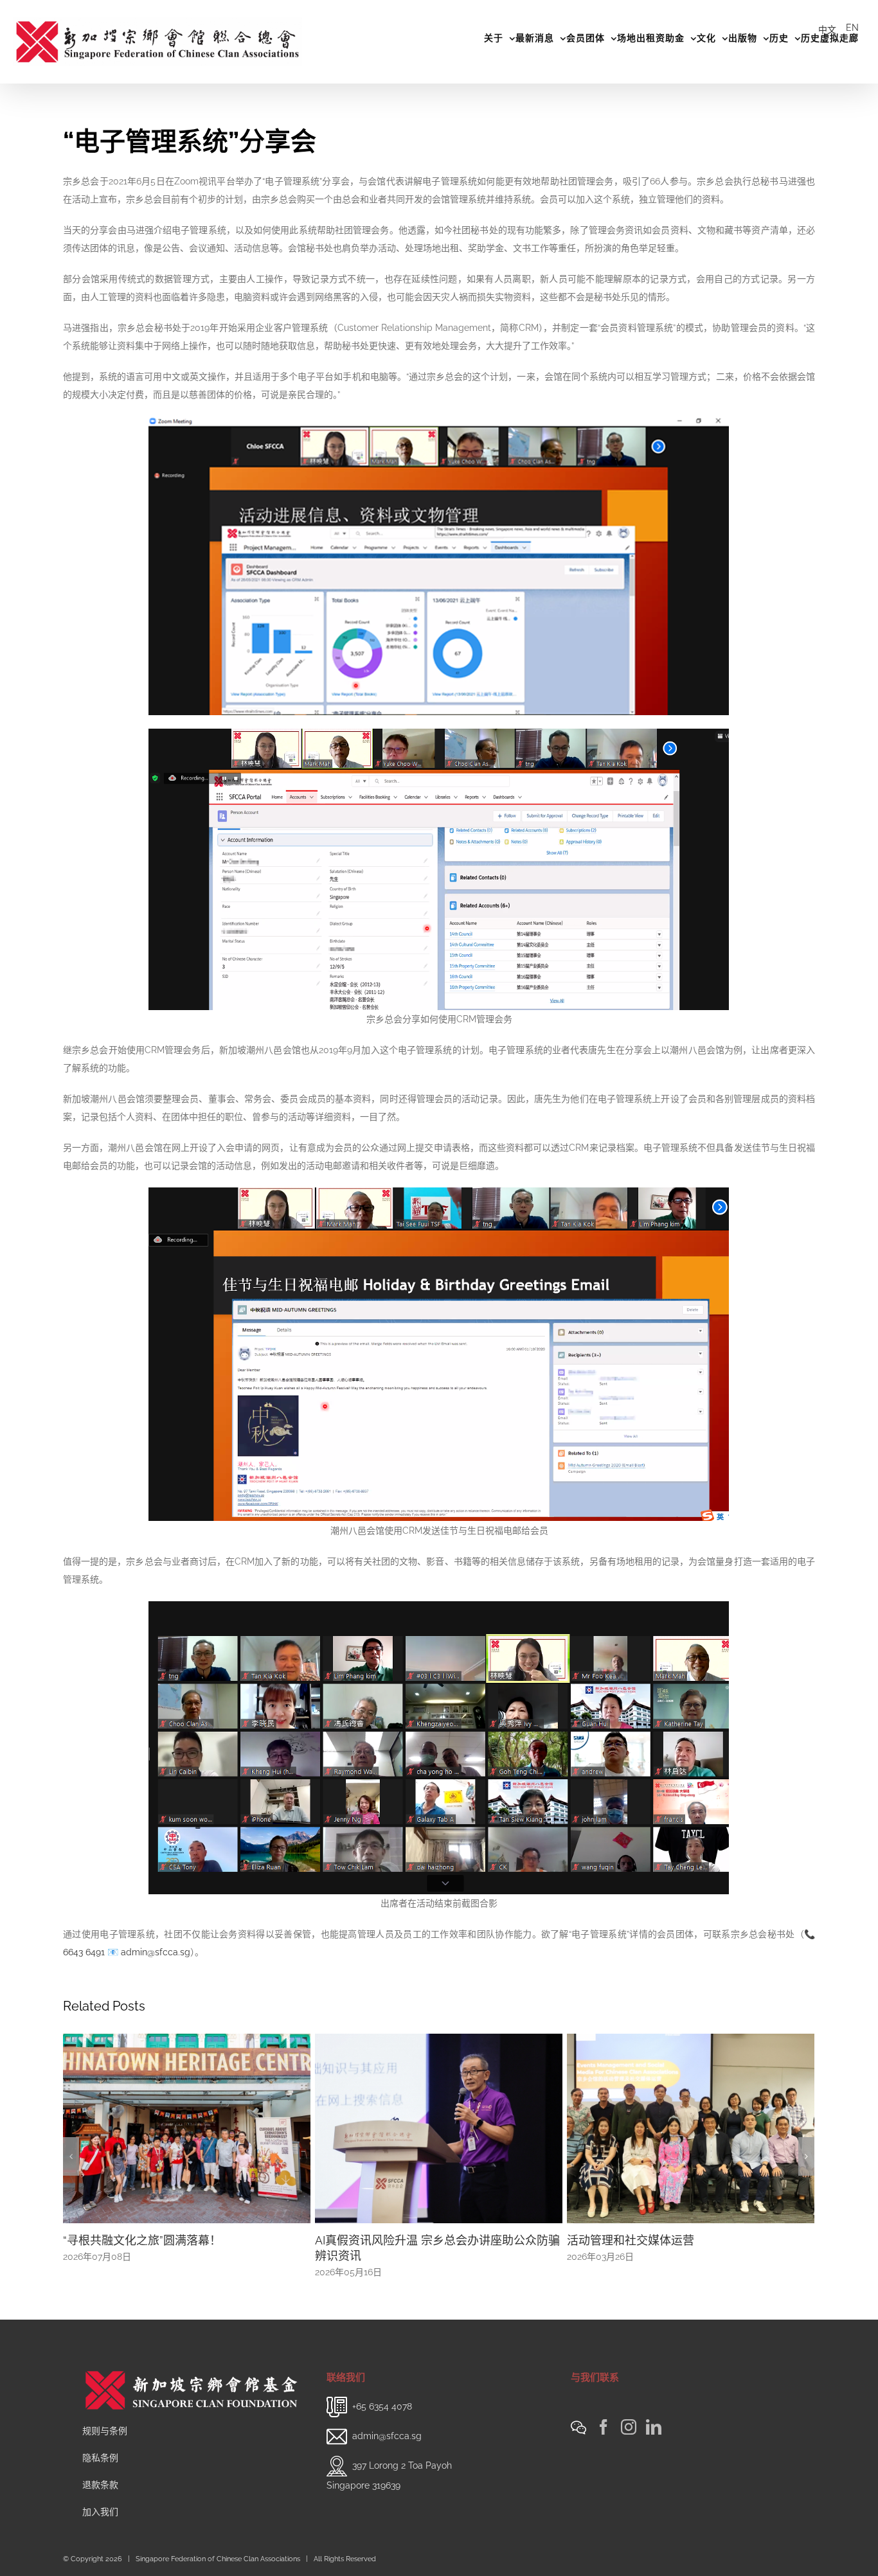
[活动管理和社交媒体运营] (439, 2127)
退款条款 (100, 2485)
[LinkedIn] (654, 2427)
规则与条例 (105, 2431)
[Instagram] (629, 2427)
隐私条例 (100, 2458)
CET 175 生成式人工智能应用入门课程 (665, 2240)
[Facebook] (604, 2427)
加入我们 (100, 2512)
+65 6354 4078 (382, 2406)
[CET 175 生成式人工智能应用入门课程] (691, 2127)
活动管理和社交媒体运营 (379, 2240)
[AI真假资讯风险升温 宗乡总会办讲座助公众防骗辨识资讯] (187, 2127)
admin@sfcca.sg (156, 1952)
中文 (827, 30)
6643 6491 (84, 1952)
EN (852, 28)
